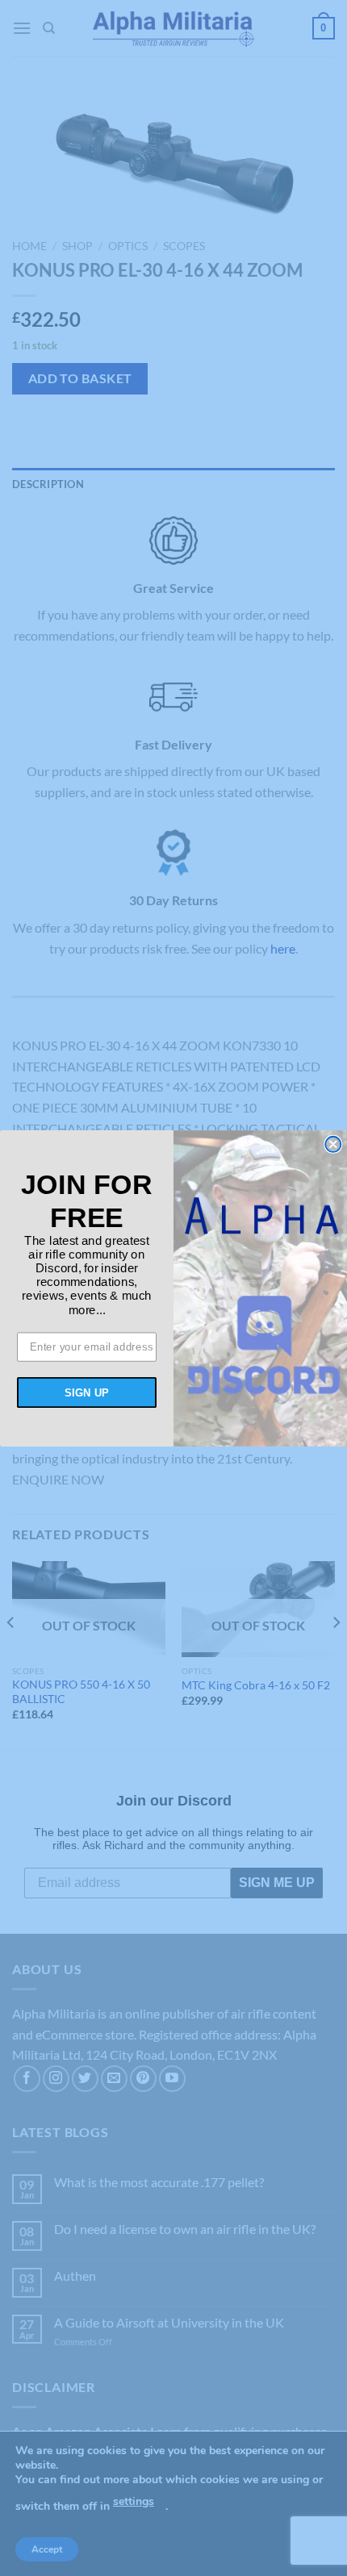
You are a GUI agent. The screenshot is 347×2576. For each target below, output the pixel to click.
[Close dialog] (333, 1144)
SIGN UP (86, 1392)
